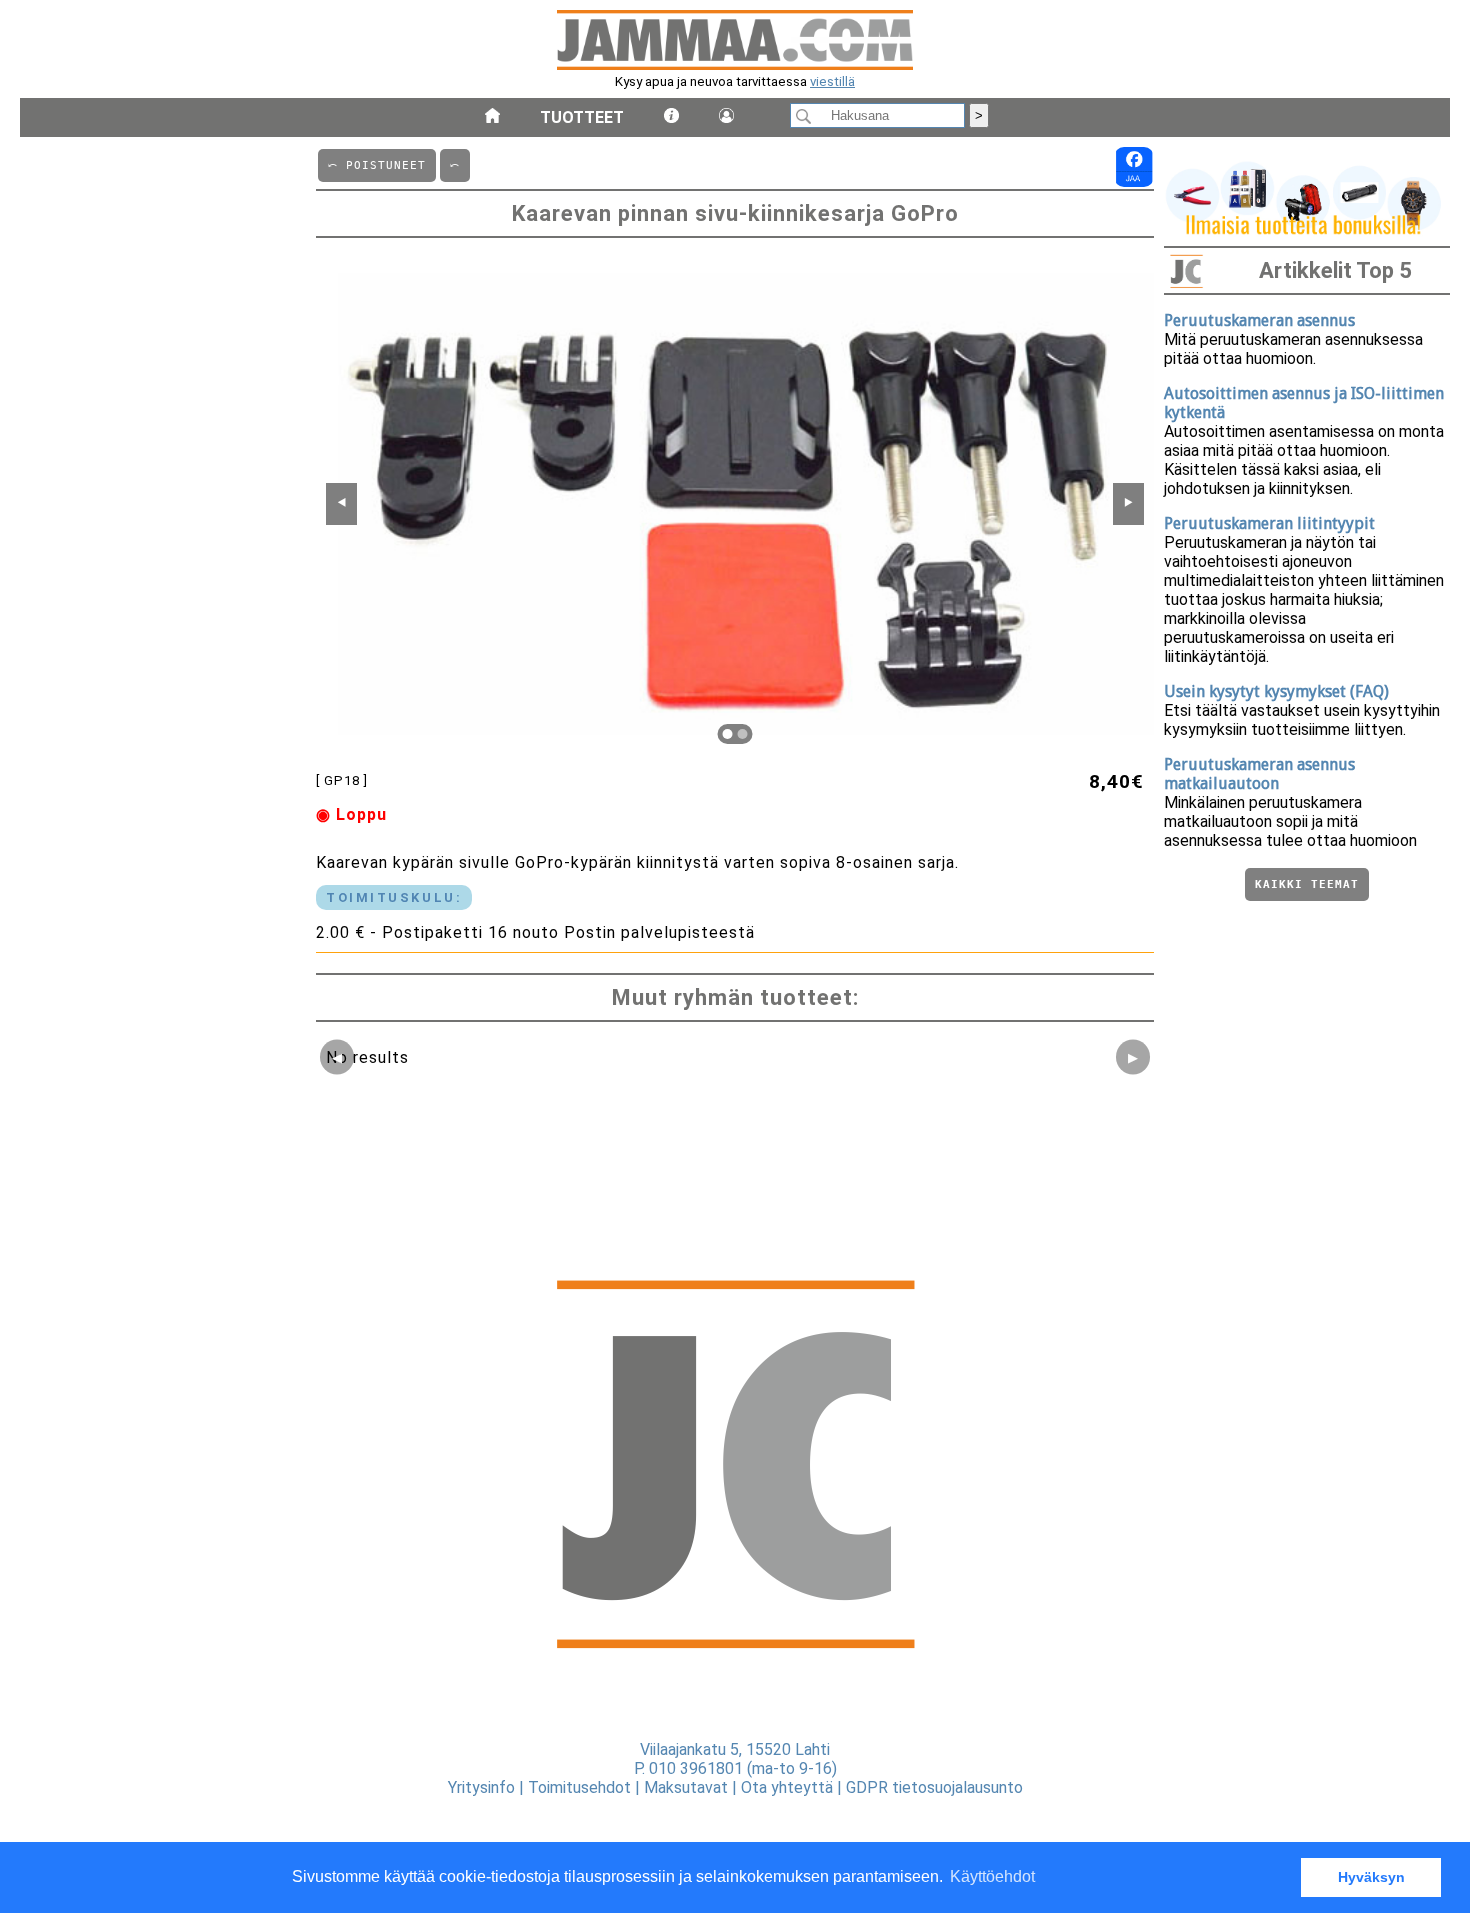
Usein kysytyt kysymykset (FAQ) (1276, 691)
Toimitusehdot (579, 1787)
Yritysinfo (481, 1787)
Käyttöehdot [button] (992, 1876)
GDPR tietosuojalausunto (934, 1787)
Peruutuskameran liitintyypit (1269, 523)
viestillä (832, 81)
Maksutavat (686, 1787)
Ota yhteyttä (787, 1787)
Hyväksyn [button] (1371, 1877)
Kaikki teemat (1307, 884)
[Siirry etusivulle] (492, 117)
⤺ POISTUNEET (377, 165)
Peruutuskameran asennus (1259, 320)
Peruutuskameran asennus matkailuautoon (1259, 774)
